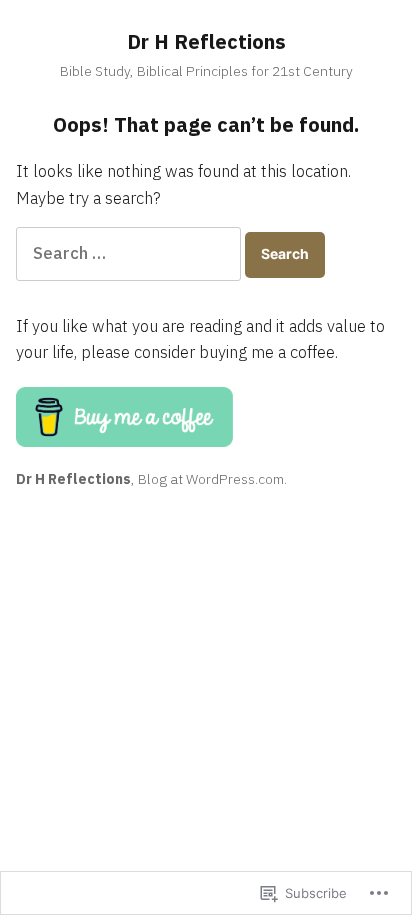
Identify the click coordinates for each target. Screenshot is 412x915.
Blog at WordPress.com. (212, 479)
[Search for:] (130, 253)
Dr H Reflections (206, 41)
